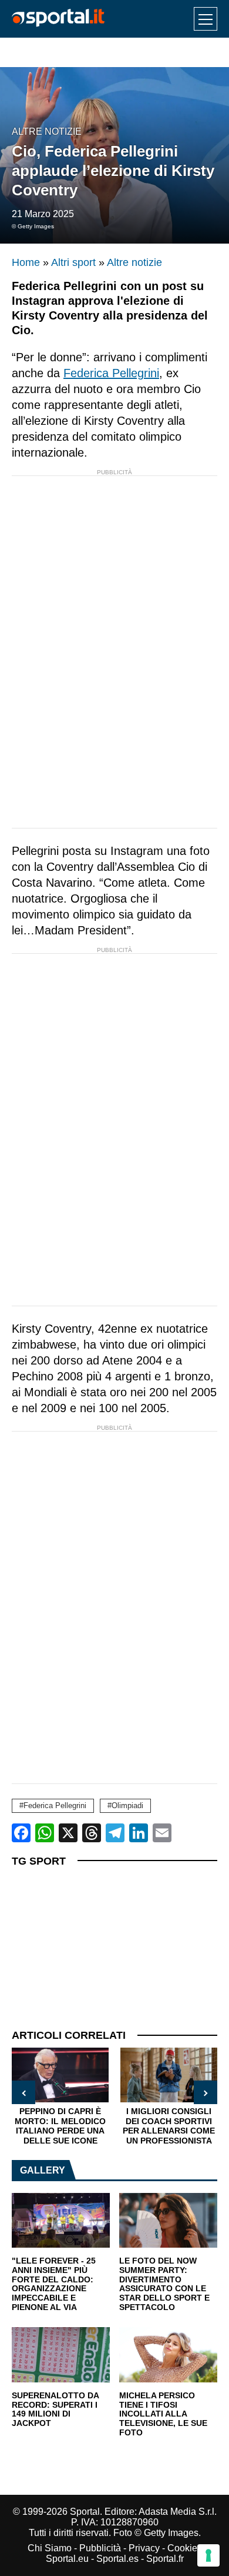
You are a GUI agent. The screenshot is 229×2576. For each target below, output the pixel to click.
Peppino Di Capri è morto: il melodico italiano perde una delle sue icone (60, 2126)
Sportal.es (117, 2559)
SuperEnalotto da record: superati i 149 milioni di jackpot (55, 2409)
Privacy (144, 2548)
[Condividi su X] (68, 1833)
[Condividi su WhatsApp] (45, 1833)
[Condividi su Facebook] (21, 1833)
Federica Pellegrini (111, 373)
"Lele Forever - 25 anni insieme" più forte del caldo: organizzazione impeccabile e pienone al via (54, 2284)
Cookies (185, 2548)
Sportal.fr (165, 2559)
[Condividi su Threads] (92, 1833)
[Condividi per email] (162, 1833)
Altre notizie (47, 132)
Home (26, 262)
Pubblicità (100, 2548)
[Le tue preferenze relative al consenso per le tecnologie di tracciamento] (208, 2555)
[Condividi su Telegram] (115, 1833)
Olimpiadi (127, 1805)
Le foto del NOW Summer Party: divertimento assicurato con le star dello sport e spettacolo (164, 2284)
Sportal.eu (67, 2559)
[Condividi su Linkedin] (139, 1833)
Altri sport (73, 262)
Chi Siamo (50, 2548)
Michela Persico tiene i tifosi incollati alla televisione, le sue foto (163, 2414)
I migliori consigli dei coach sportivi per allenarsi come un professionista (169, 2126)
